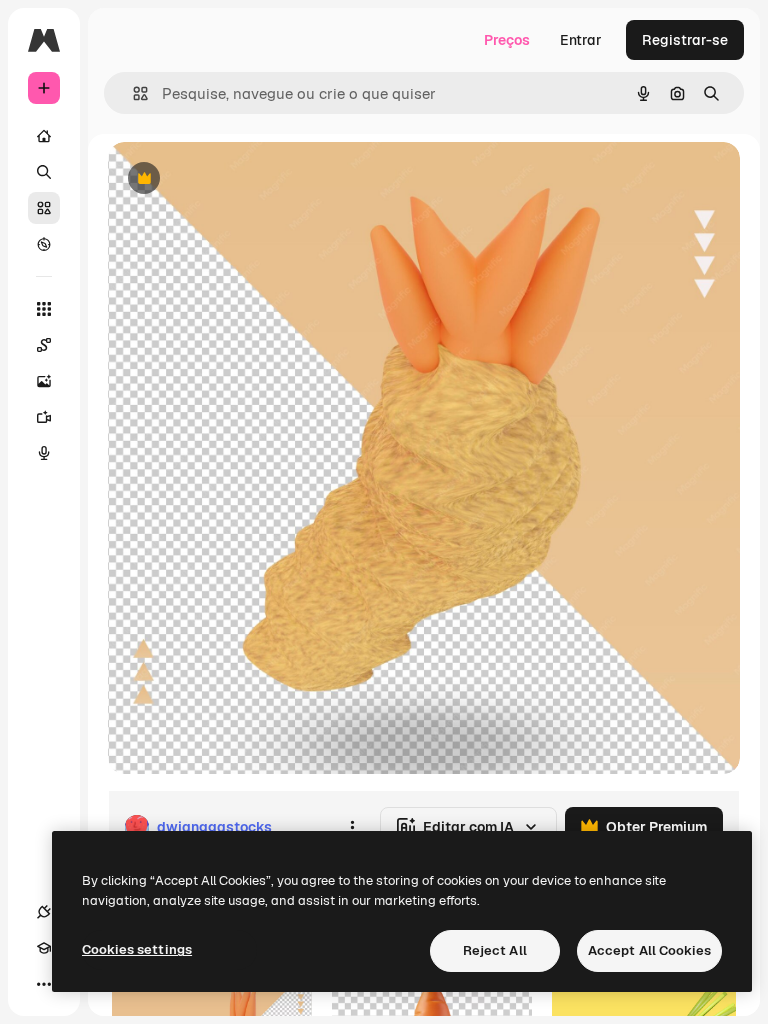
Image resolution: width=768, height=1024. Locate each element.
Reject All (495, 950)
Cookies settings (137, 949)
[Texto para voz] (44, 453)
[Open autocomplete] (132, 93)
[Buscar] (44, 172)
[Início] (44, 136)
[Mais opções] (352, 827)
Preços (507, 40)
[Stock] (44, 208)
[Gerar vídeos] (44, 417)
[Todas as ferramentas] (44, 309)
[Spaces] (44, 345)
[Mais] (44, 984)
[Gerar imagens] (44, 381)
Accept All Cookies (649, 950)
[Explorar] (44, 244)
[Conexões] (44, 912)
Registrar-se (685, 40)
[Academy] (44, 948)
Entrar (581, 40)
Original (236, 179)
